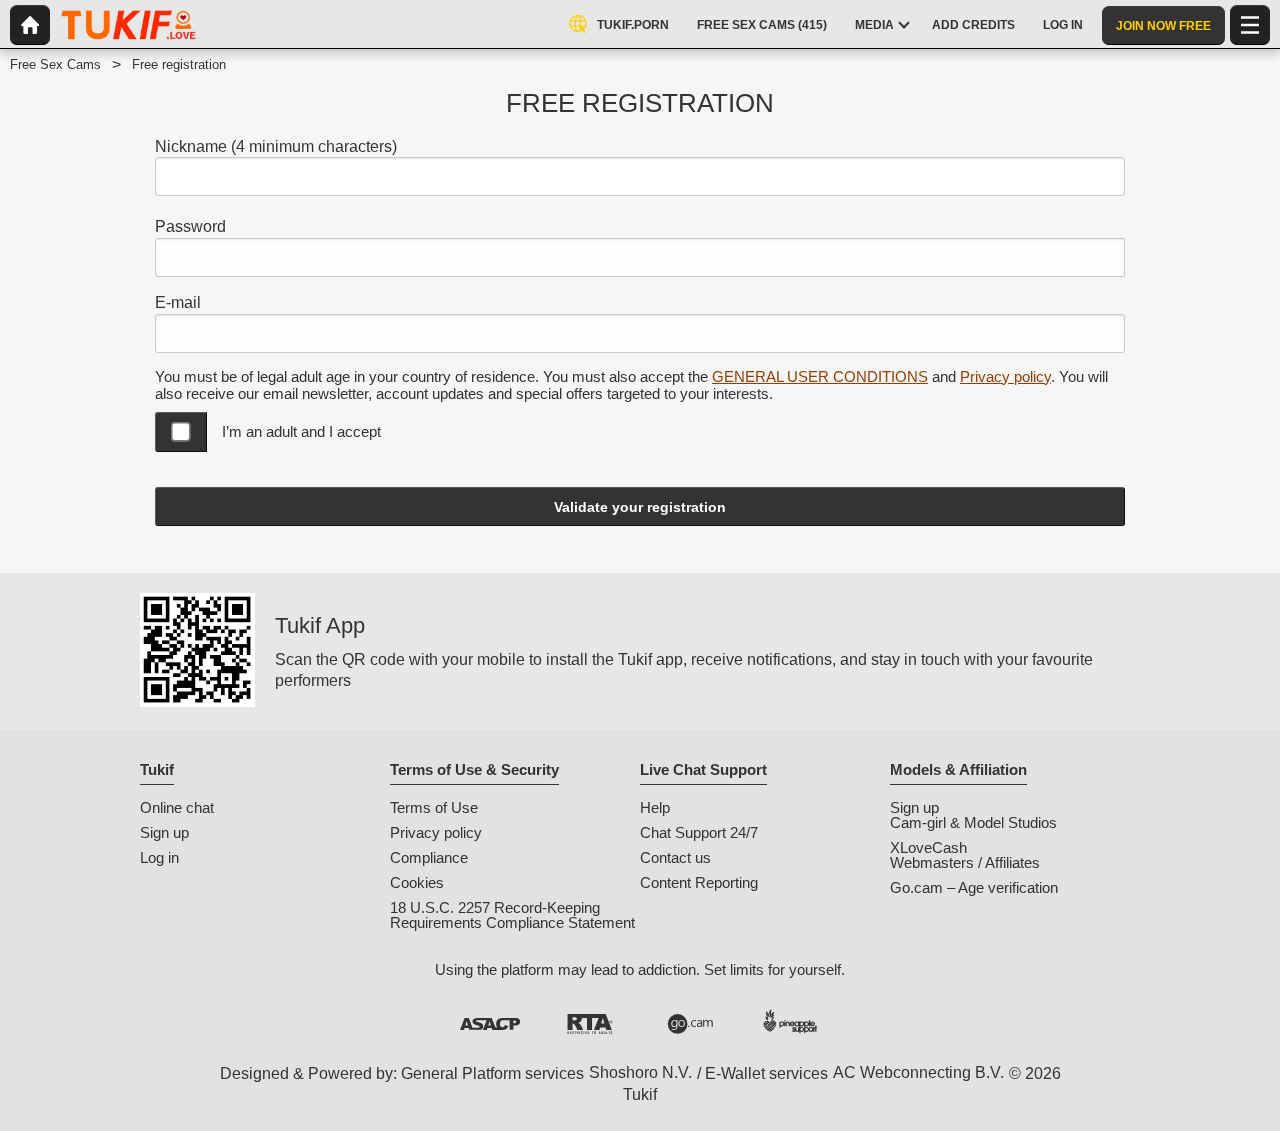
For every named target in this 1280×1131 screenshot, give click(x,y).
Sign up (164, 832)
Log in (159, 857)
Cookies (417, 882)
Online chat (177, 807)
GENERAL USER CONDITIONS (820, 376)
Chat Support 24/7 (699, 832)
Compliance (429, 857)
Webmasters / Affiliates (965, 862)
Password (190, 226)
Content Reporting (699, 882)
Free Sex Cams (55, 64)
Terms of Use (434, 807)
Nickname (276, 146)
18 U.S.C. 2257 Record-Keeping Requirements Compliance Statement (512, 915)
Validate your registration (640, 507)
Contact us (675, 857)
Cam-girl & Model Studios (973, 822)
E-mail (178, 302)
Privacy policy (1005, 376)
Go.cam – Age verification (974, 887)
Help (655, 807)
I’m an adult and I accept (301, 431)
